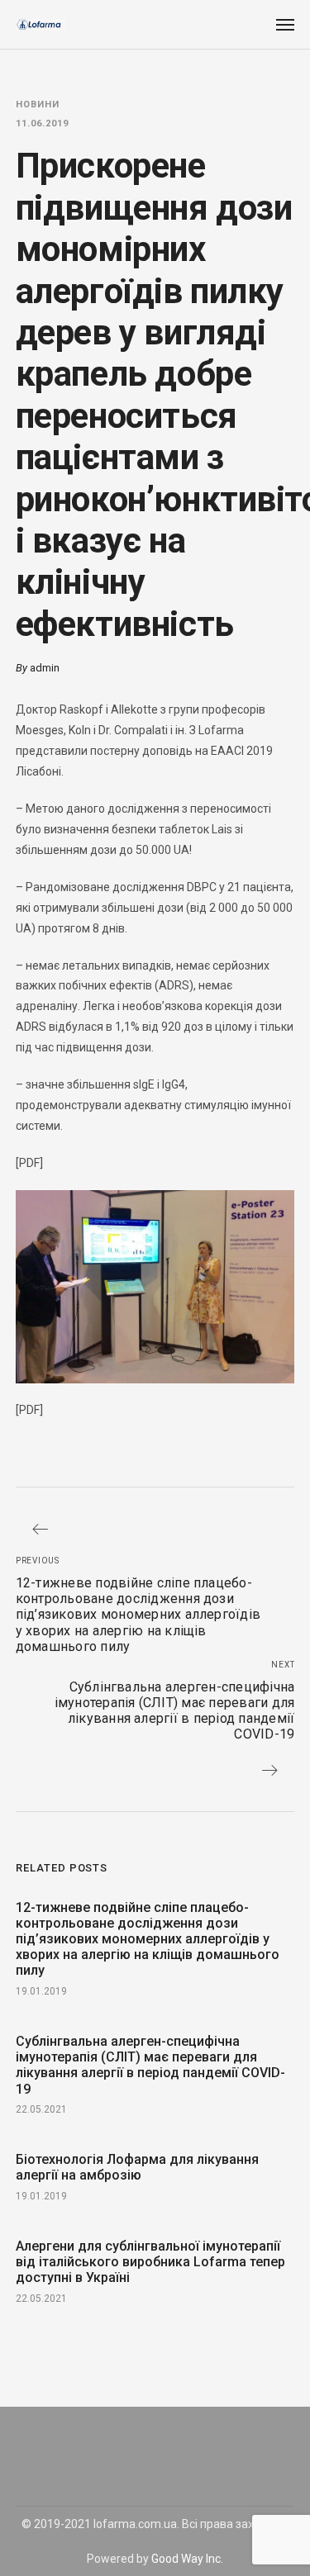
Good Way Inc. (187, 2559)
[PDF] (29, 1163)
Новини (38, 104)
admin (45, 668)
